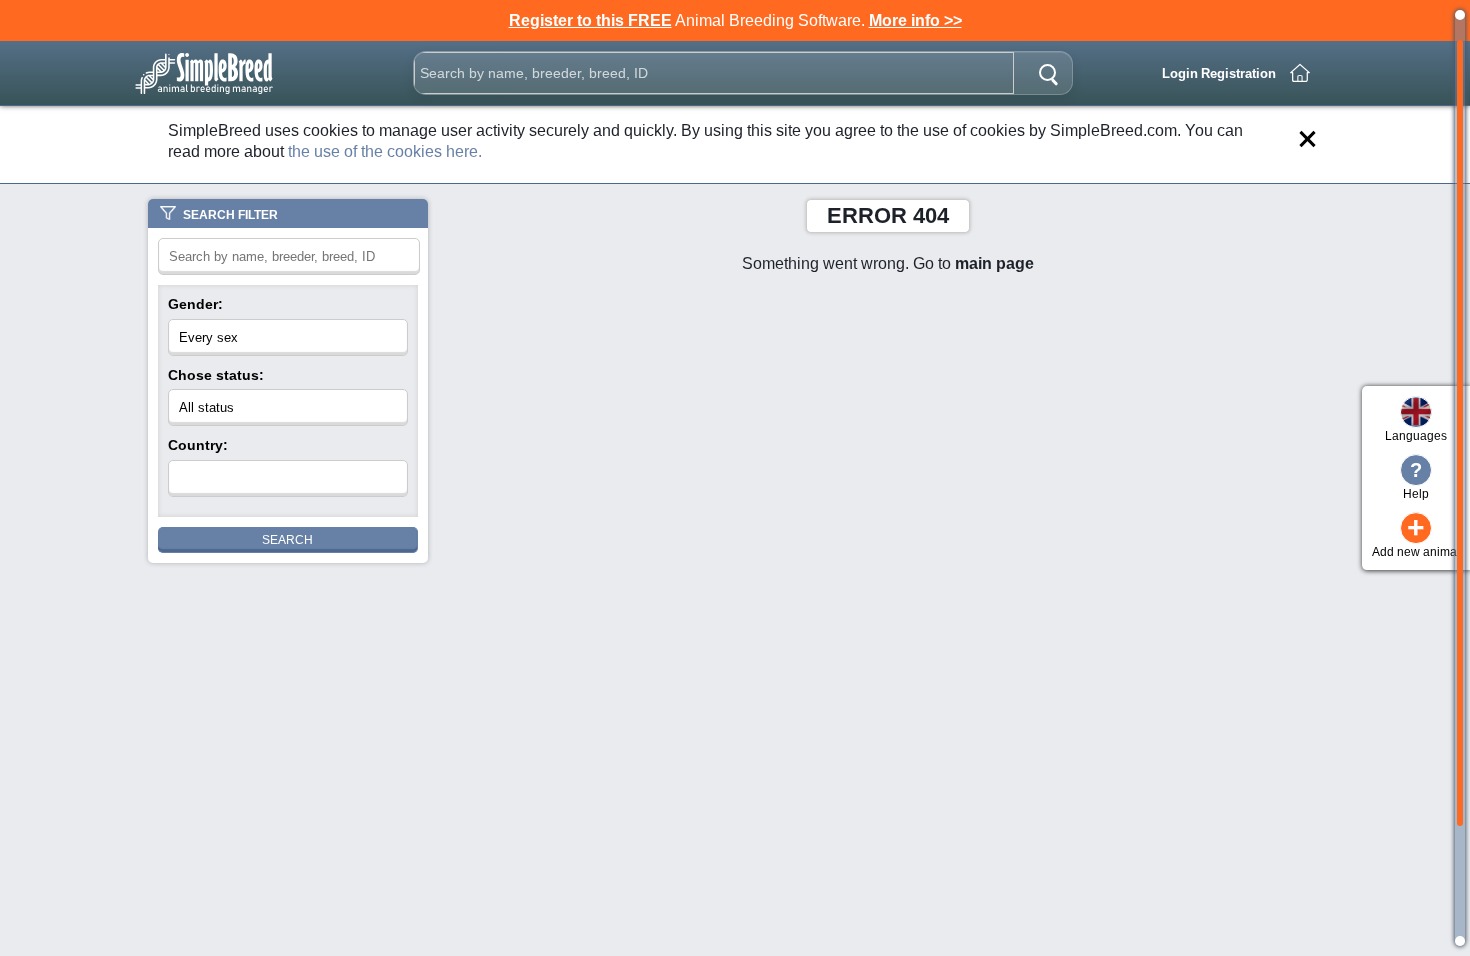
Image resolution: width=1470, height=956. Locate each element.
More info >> (915, 20)
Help (1416, 480)
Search (287, 540)
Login (1180, 73)
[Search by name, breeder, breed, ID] (1048, 73)
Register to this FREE (590, 20)
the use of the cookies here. (385, 151)
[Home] (1300, 73)
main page (994, 263)
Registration (1238, 73)
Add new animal (1416, 535)
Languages (1416, 436)
